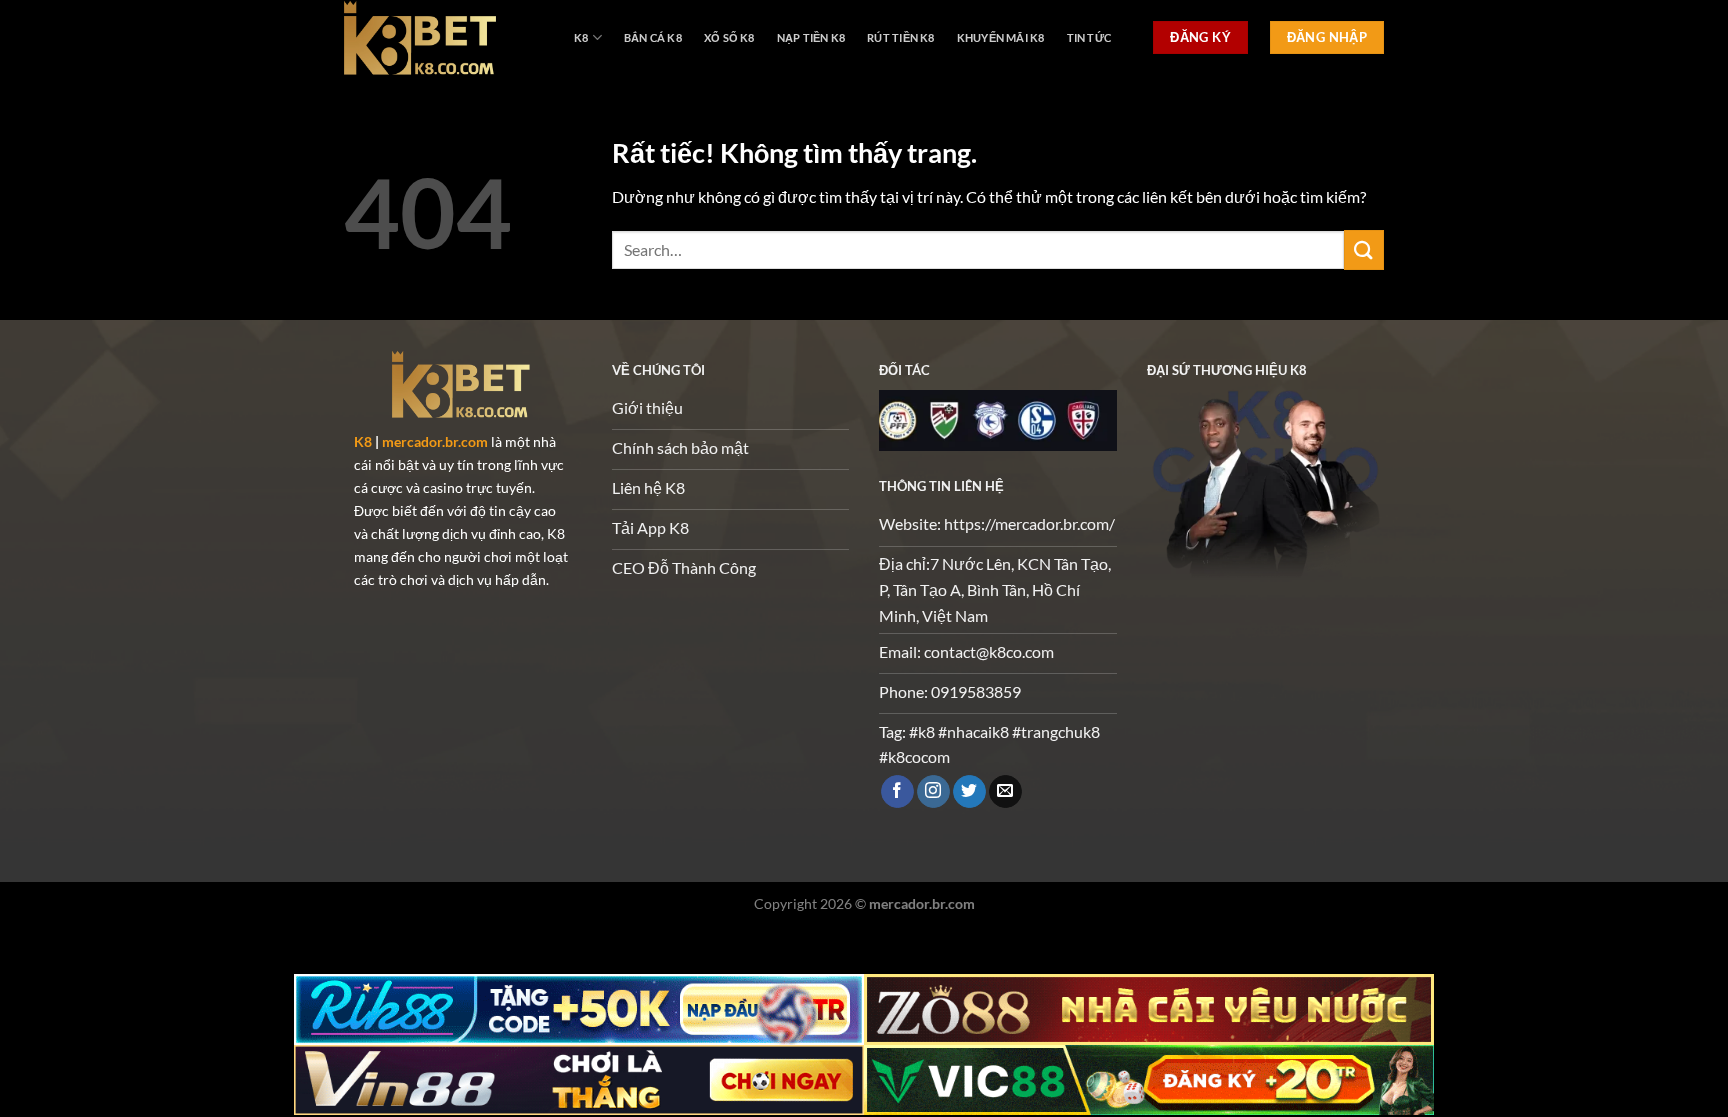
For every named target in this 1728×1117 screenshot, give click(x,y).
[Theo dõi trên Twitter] (969, 792)
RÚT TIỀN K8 (900, 37)
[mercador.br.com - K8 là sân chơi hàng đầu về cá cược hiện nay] (444, 37)
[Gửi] (1364, 249)
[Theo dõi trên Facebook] (897, 792)
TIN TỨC (1089, 37)
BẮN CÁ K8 (653, 37)
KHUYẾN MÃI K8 (1001, 37)
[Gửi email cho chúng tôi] (1005, 792)
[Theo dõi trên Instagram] (933, 792)
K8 (581, 37)
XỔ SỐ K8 (729, 37)
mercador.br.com (435, 441)
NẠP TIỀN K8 (811, 37)
